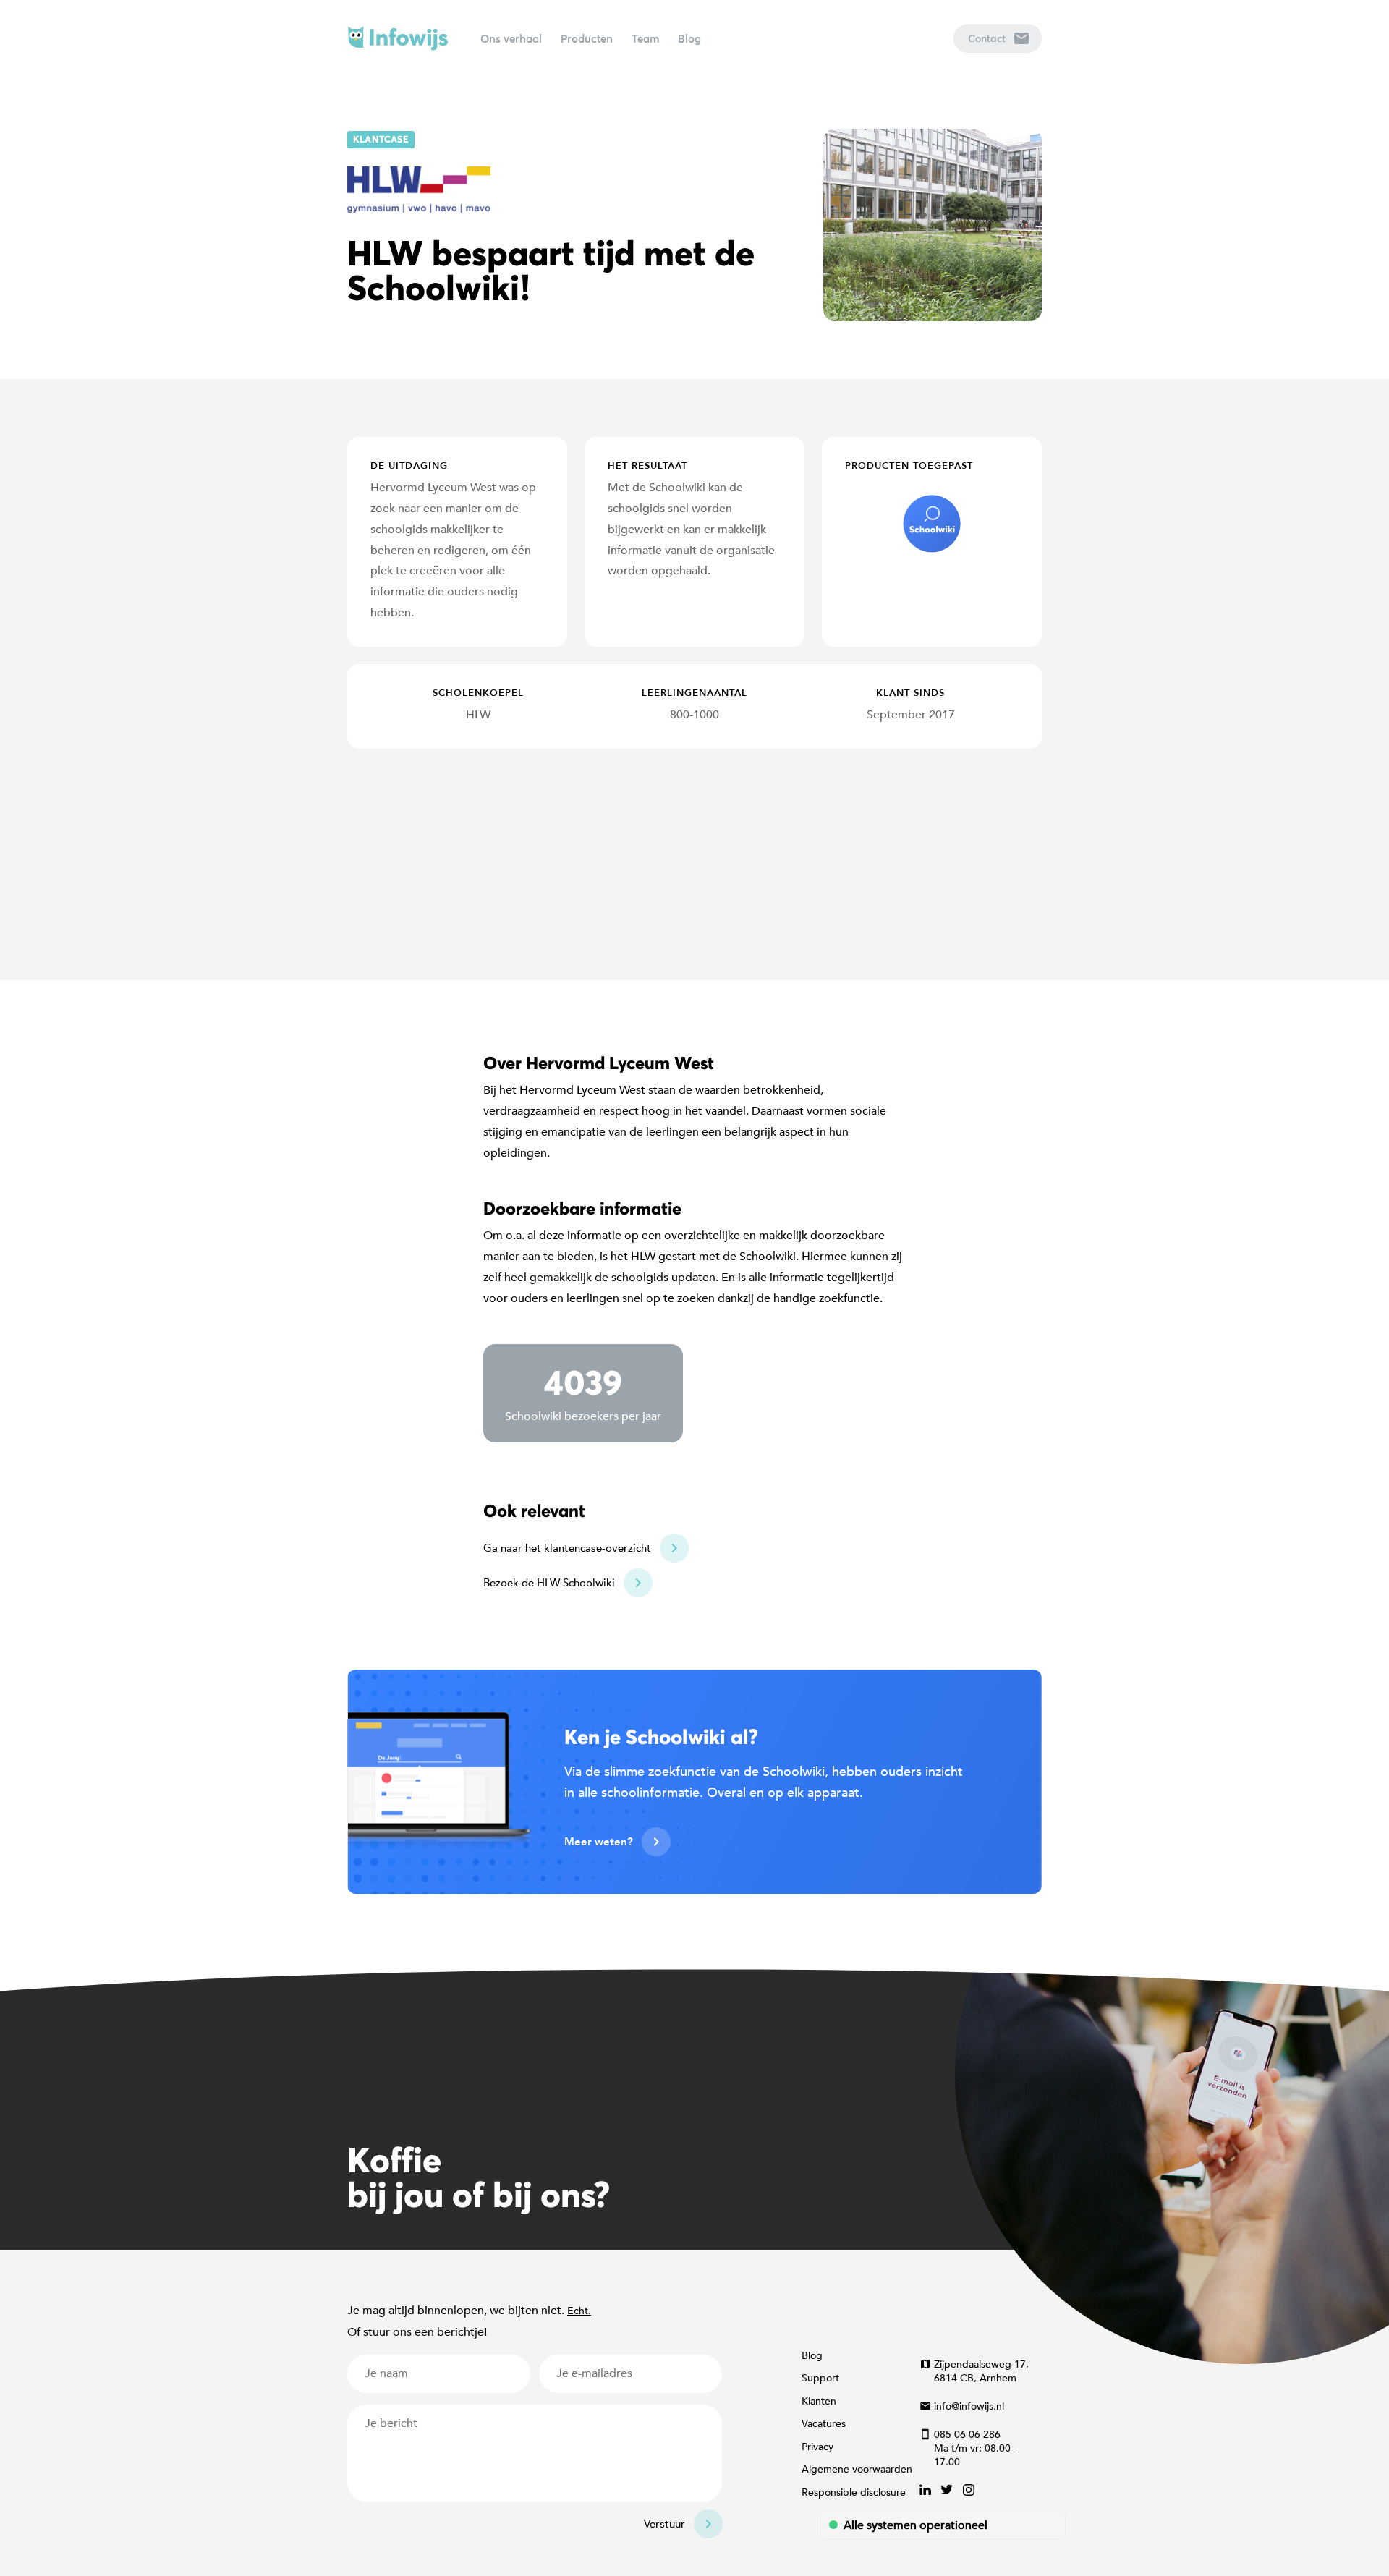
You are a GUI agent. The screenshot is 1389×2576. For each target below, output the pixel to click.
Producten (587, 38)
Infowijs (398, 38)
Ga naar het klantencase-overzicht (567, 1548)
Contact (987, 38)
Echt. (579, 2311)
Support (820, 2378)
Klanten (819, 2401)
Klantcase (381, 139)
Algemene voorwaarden (857, 2469)
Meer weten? (599, 1842)
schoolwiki (932, 524)
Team (645, 38)
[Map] (694, 864)
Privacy (817, 2447)
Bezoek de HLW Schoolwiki (549, 1583)
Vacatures (824, 2424)
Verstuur (664, 2524)
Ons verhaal (511, 38)
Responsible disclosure (854, 2492)
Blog (689, 38)
